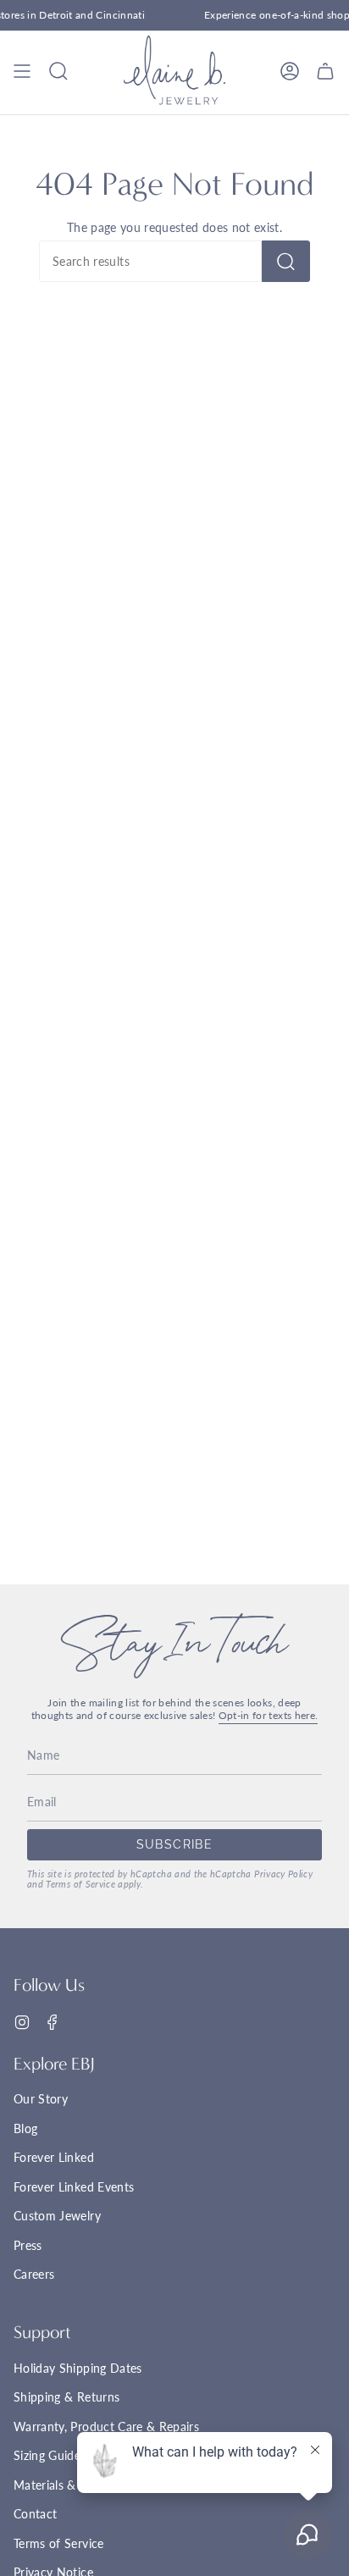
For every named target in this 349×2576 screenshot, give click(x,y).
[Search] (286, 261)
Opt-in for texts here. (269, 1715)
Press (28, 2245)
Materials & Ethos (62, 2485)
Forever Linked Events (74, 2187)
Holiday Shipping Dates (78, 2368)
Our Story (41, 2099)
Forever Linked (54, 2157)
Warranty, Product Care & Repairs (106, 2427)
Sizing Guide (47, 2455)
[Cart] (325, 71)
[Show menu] (22, 71)
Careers (34, 2274)
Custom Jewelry (57, 2216)
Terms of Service (80, 1884)
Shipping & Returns (66, 2397)
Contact (35, 2514)
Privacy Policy (283, 1874)
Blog (25, 2128)
